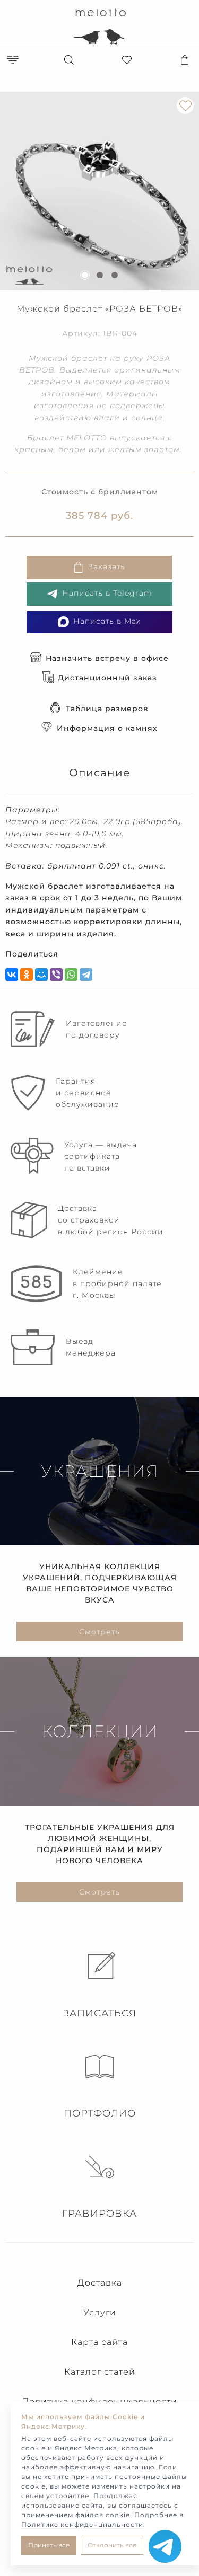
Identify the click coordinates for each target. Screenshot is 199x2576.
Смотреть (99, 1632)
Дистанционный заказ (107, 678)
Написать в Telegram (107, 594)
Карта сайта (99, 2342)
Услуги (100, 2312)
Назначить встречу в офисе (107, 658)
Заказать (107, 567)
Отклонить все (112, 2545)
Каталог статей (100, 2372)
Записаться (100, 2013)
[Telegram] (86, 975)
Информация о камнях (107, 728)
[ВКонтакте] (12, 975)
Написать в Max (107, 622)
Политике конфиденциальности (82, 2524)
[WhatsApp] (71, 975)
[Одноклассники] (27, 975)
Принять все (49, 2545)
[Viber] (56, 975)
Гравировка (99, 2214)
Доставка (100, 2283)
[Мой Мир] (41, 975)
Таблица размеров (107, 709)
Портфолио (100, 2113)
